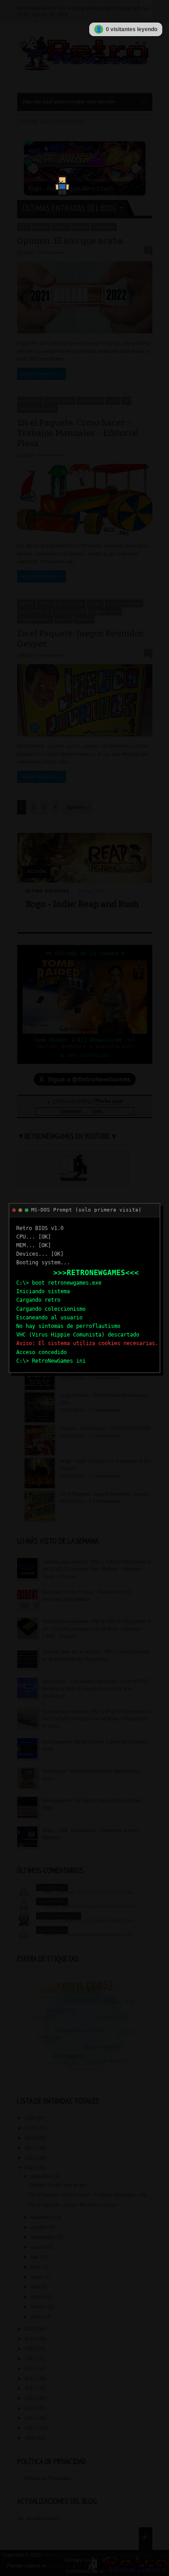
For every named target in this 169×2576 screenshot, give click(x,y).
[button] (58, 182)
